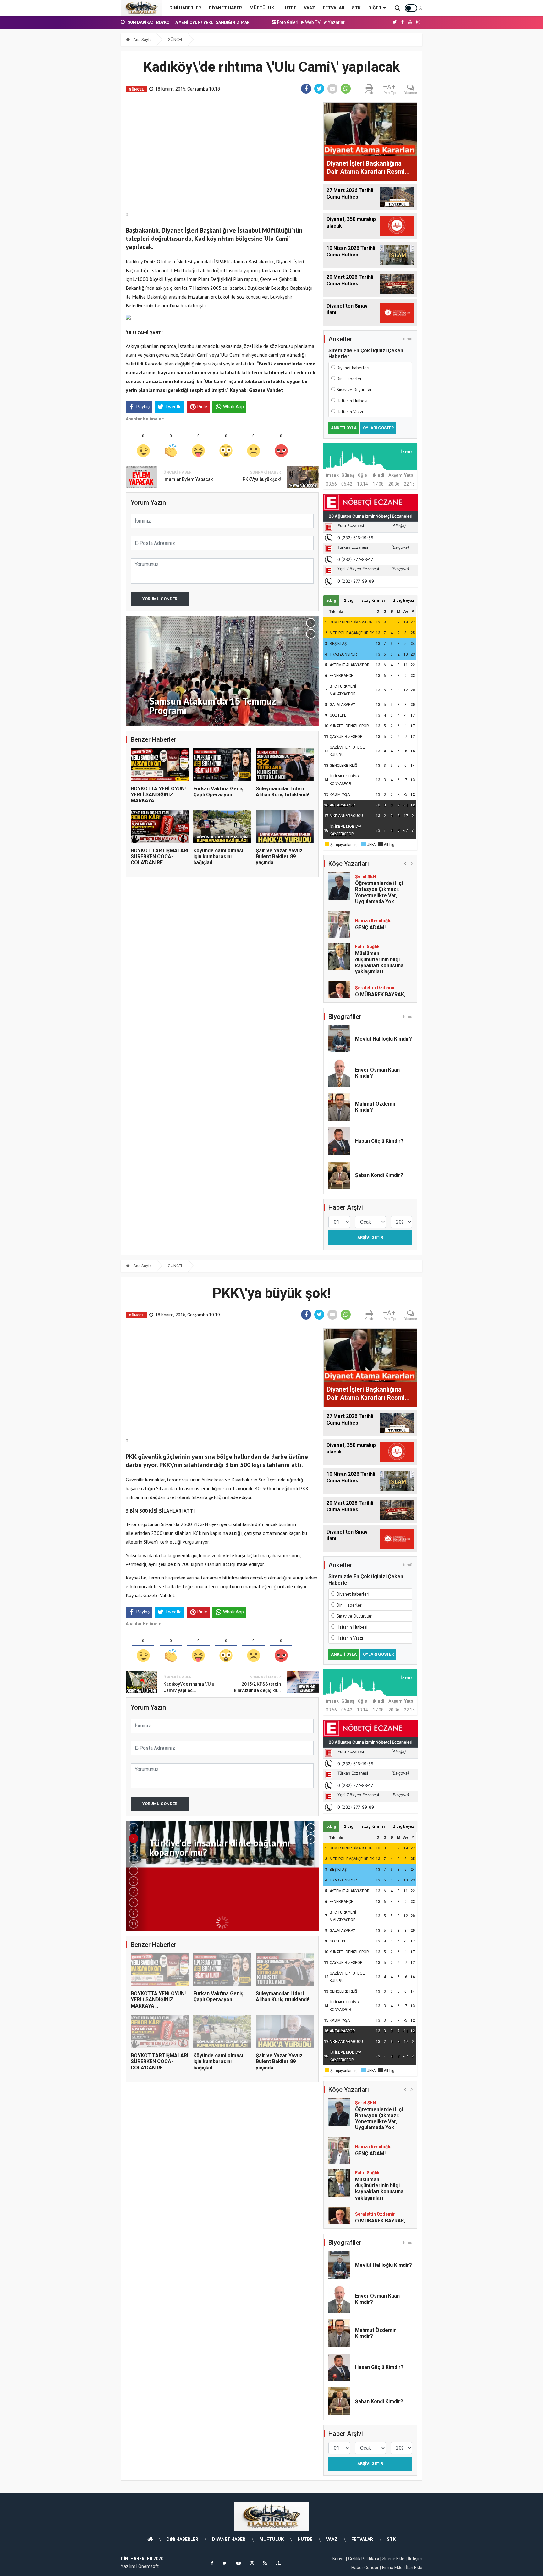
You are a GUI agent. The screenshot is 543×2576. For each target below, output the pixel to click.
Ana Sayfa (142, 39)
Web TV (312, 22)
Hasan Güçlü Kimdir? (379, 1141)
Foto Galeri (287, 22)
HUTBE (289, 8)
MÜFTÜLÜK (262, 8)
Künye (339, 2559)
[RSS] (265, 2563)
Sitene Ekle (393, 2559)
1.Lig (349, 600)
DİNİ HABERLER (185, 8)
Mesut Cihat (368, 989)
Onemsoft (148, 2566)
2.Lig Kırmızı (373, 600)
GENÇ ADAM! (370, 896)
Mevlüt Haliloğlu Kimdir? (384, 1039)
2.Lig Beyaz (404, 600)
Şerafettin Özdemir (375, 956)
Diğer (375, 8)
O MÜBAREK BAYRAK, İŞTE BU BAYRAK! (380, 966)
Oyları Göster (378, 428)
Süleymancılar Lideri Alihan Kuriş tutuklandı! (282, 792)
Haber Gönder (365, 2568)
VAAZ (310, 8)
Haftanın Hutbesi (352, 401)
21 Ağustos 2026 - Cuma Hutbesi (189, 22)
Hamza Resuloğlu (373, 889)
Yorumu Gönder (160, 599)
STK (356, 8)
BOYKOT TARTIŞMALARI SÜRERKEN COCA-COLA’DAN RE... (159, 857)
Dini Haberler (349, 379)
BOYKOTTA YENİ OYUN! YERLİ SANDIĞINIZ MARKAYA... (158, 795)
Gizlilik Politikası (364, 2559)
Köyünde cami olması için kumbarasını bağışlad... (218, 857)
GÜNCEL (176, 39)
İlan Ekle (414, 2568)
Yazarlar (336, 22)
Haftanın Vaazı (350, 412)
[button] (311, 623)
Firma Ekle (392, 2568)
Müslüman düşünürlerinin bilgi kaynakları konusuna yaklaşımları (379, 931)
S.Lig (331, 600)
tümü (408, 339)
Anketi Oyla (344, 428)
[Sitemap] (278, 2563)
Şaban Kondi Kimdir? (379, 1175)
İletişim (415, 2559)
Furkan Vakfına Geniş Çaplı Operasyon (218, 792)
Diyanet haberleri (353, 368)
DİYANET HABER (225, 8)
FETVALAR (334, 8)
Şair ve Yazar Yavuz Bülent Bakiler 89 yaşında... (279, 857)
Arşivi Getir (370, 1237)
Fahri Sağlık (367, 915)
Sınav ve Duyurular (354, 390)
